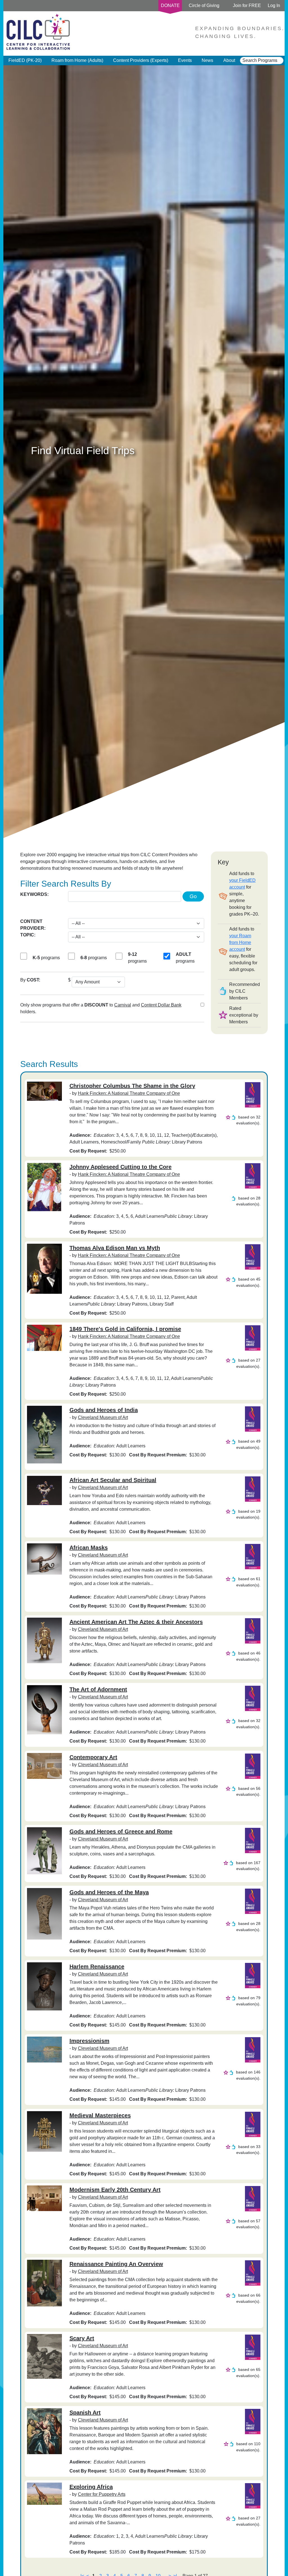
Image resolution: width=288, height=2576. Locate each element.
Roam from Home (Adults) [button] (77, 60)
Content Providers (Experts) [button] (141, 60)
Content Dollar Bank (161, 1005)
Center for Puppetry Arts (102, 2494)
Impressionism (89, 2041)
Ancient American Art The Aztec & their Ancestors (136, 1622)
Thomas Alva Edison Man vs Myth (115, 1248)
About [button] (229, 60)
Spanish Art (85, 2413)
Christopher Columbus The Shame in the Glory (132, 1086)
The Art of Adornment (98, 1689)
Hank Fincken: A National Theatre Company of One (129, 1093)
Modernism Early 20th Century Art (115, 2190)
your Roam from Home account (240, 942)
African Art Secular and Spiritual (113, 1480)
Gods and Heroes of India (104, 1410)
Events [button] (185, 60)
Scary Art (82, 2338)
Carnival (123, 1005)
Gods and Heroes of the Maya (109, 1892)
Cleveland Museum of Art (103, 1417)
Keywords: (34, 894)
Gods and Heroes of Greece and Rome (121, 1831)
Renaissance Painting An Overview (116, 2264)
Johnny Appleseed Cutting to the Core (121, 1167)
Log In (274, 5)
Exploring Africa (91, 2487)
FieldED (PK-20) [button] (25, 60)
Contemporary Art (93, 1757)
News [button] (207, 60)
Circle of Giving (204, 5)
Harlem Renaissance (97, 1967)
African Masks (89, 1548)
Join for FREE (247, 5)
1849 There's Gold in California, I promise (125, 1329)
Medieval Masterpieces (100, 2115)
